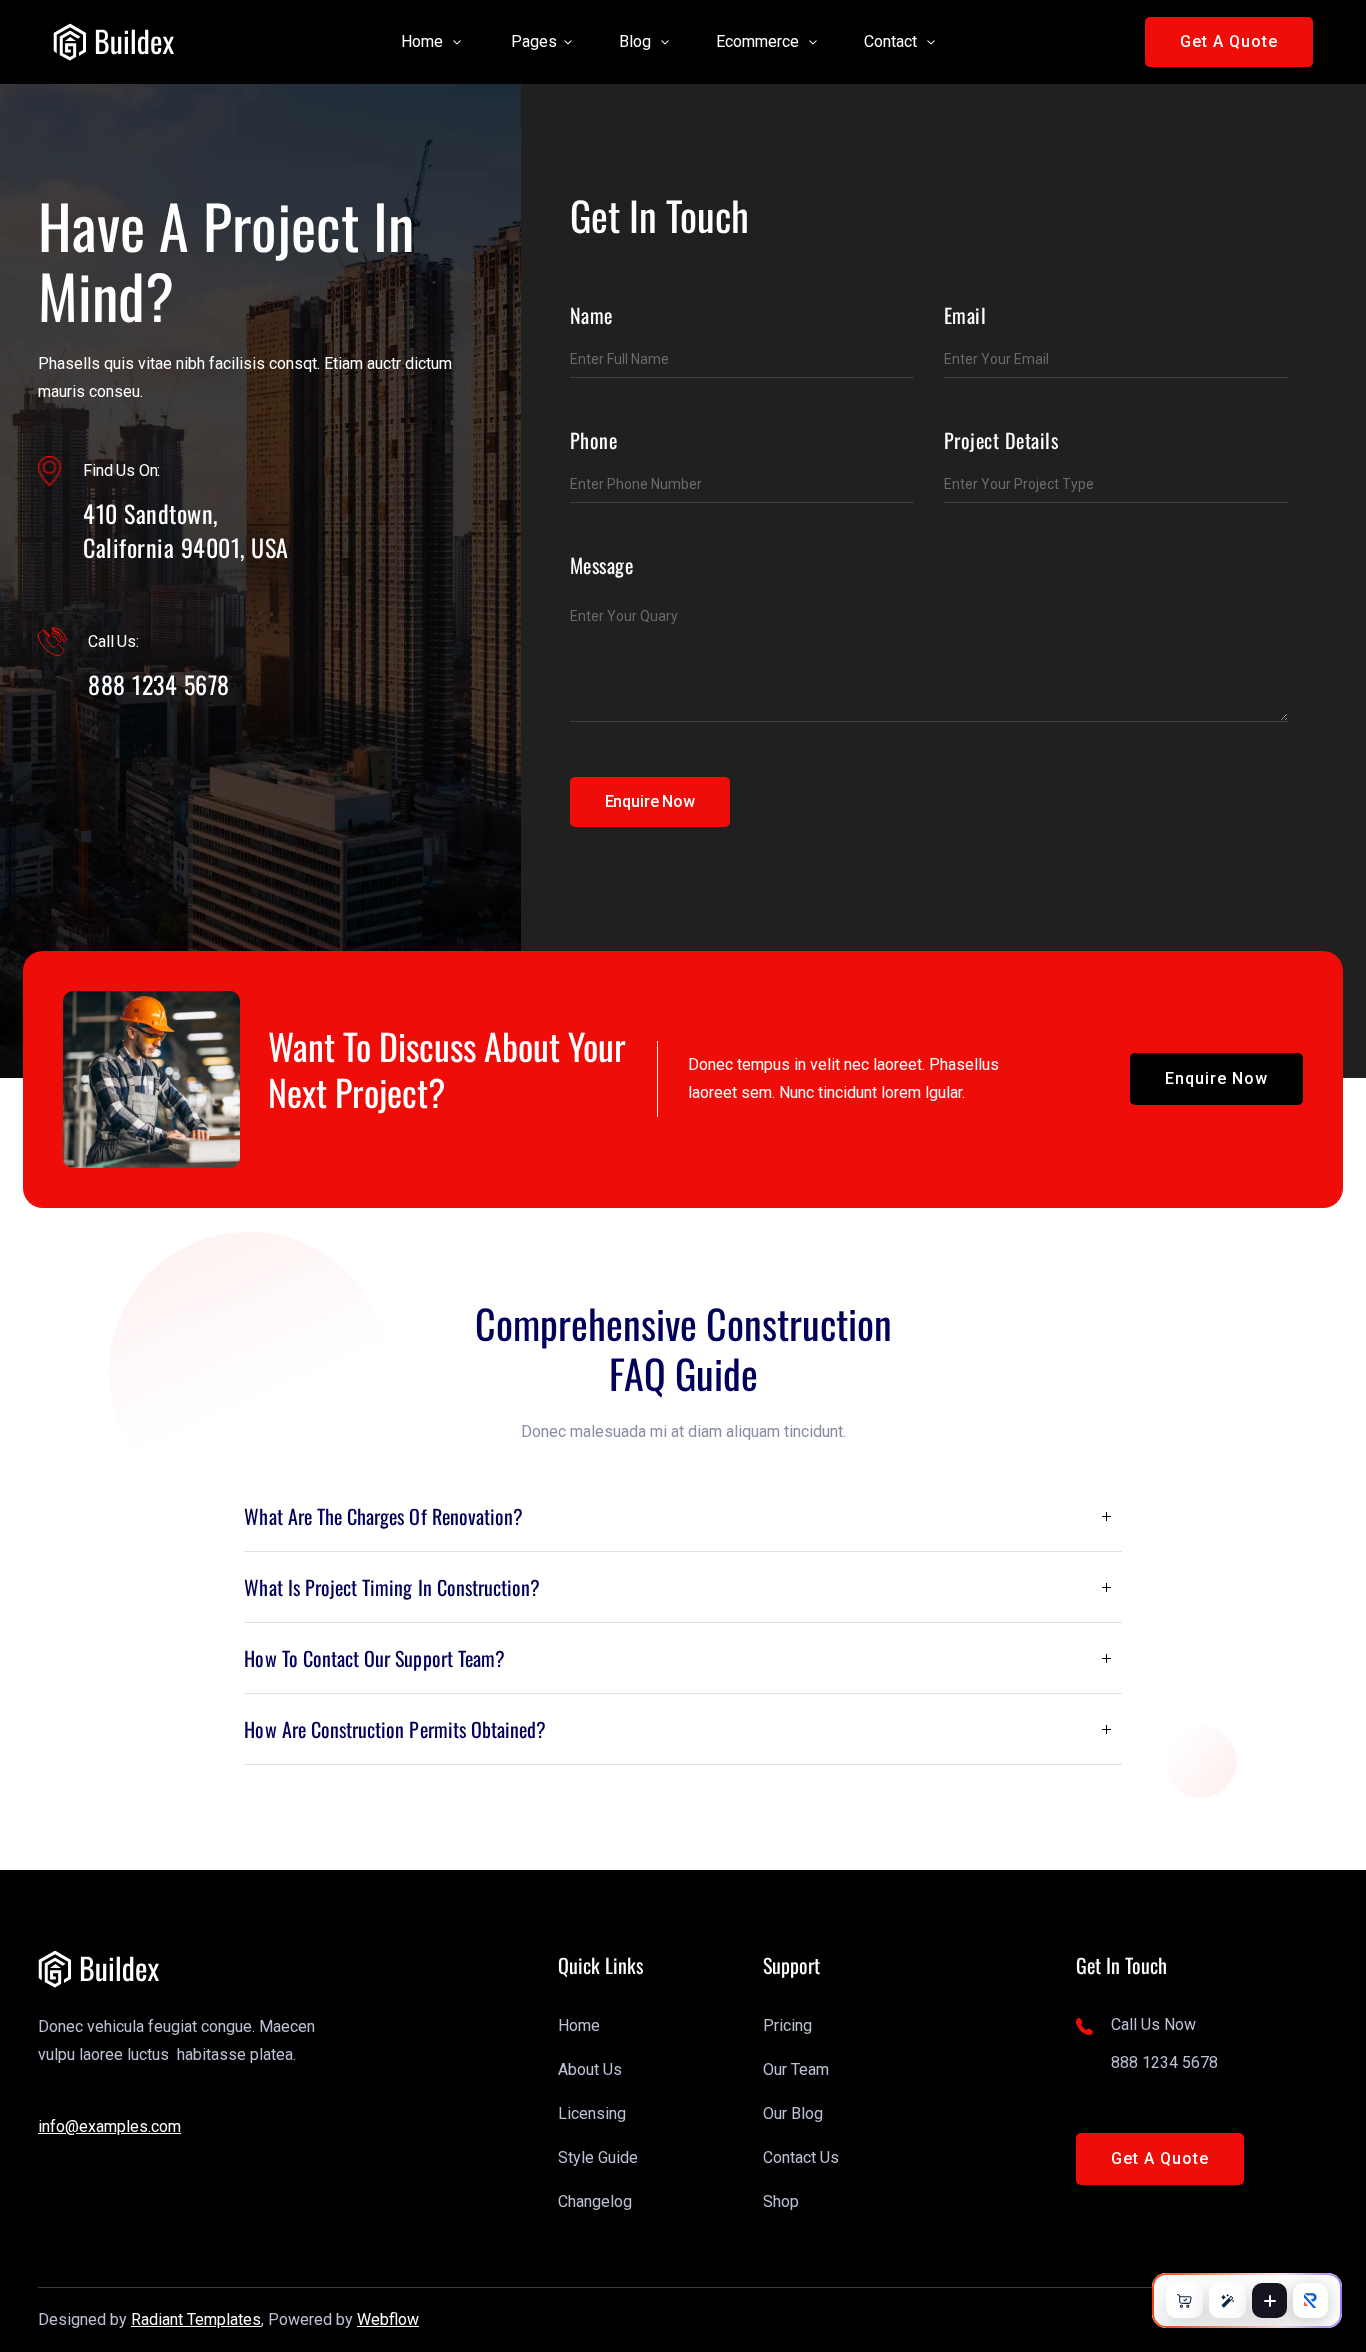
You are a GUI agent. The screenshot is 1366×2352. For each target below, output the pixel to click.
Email (965, 315)
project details (1001, 440)
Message (602, 565)
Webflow (388, 2319)
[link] (113, 42)
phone (594, 440)
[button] (422, 42)
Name (591, 315)
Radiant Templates (196, 2319)
